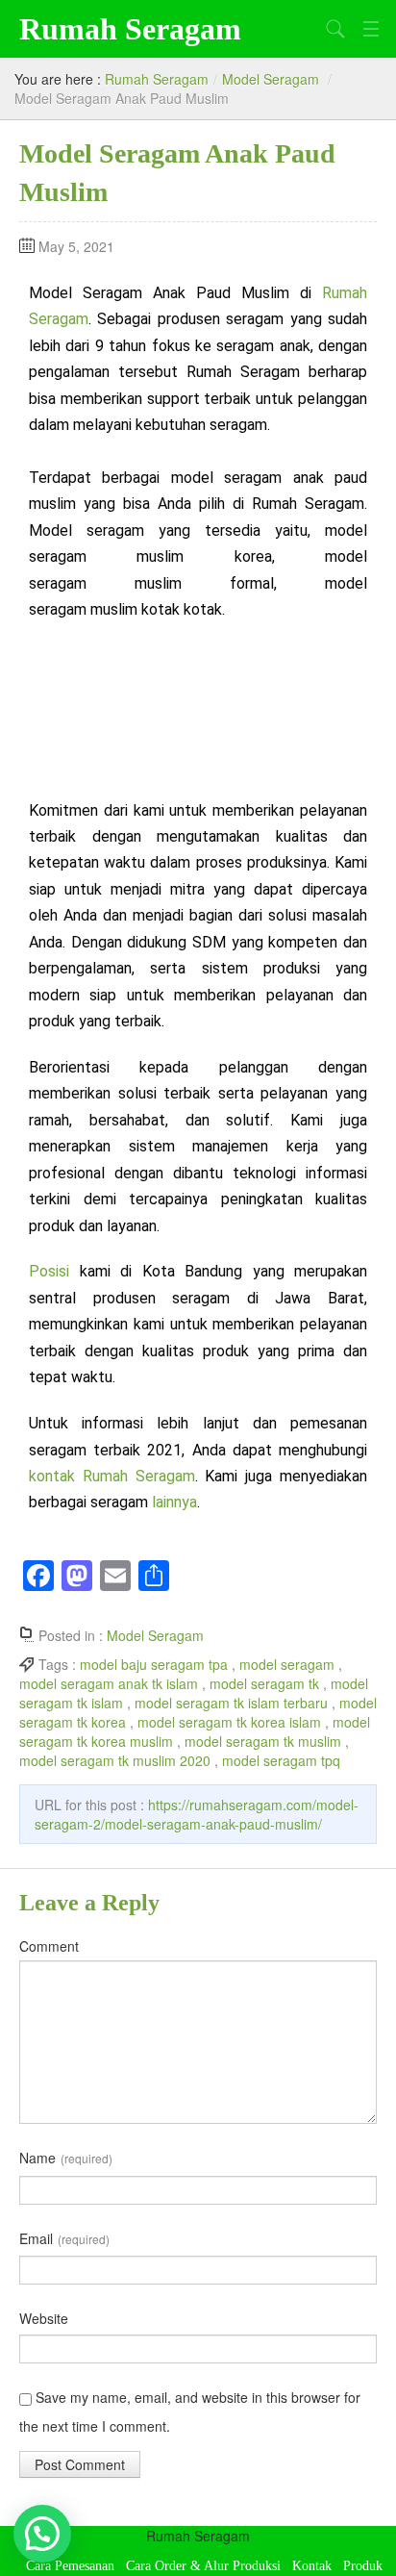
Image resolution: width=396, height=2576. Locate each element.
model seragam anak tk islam (109, 1683)
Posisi (54, 1271)
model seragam (287, 1664)
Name (66, 2158)
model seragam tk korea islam (229, 1722)
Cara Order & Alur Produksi (203, 2566)
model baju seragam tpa (154, 1664)
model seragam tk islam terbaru (231, 1703)
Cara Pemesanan (70, 2566)
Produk (363, 2566)
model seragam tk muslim (263, 1741)
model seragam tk (264, 1683)
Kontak (312, 2566)
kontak (56, 1476)
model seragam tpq (281, 1760)
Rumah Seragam (130, 29)
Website (44, 2318)
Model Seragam (271, 79)
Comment (49, 1946)
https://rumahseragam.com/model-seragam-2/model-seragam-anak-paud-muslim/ (197, 1814)
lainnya (174, 1502)
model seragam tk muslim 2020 (115, 1760)
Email (64, 2238)
